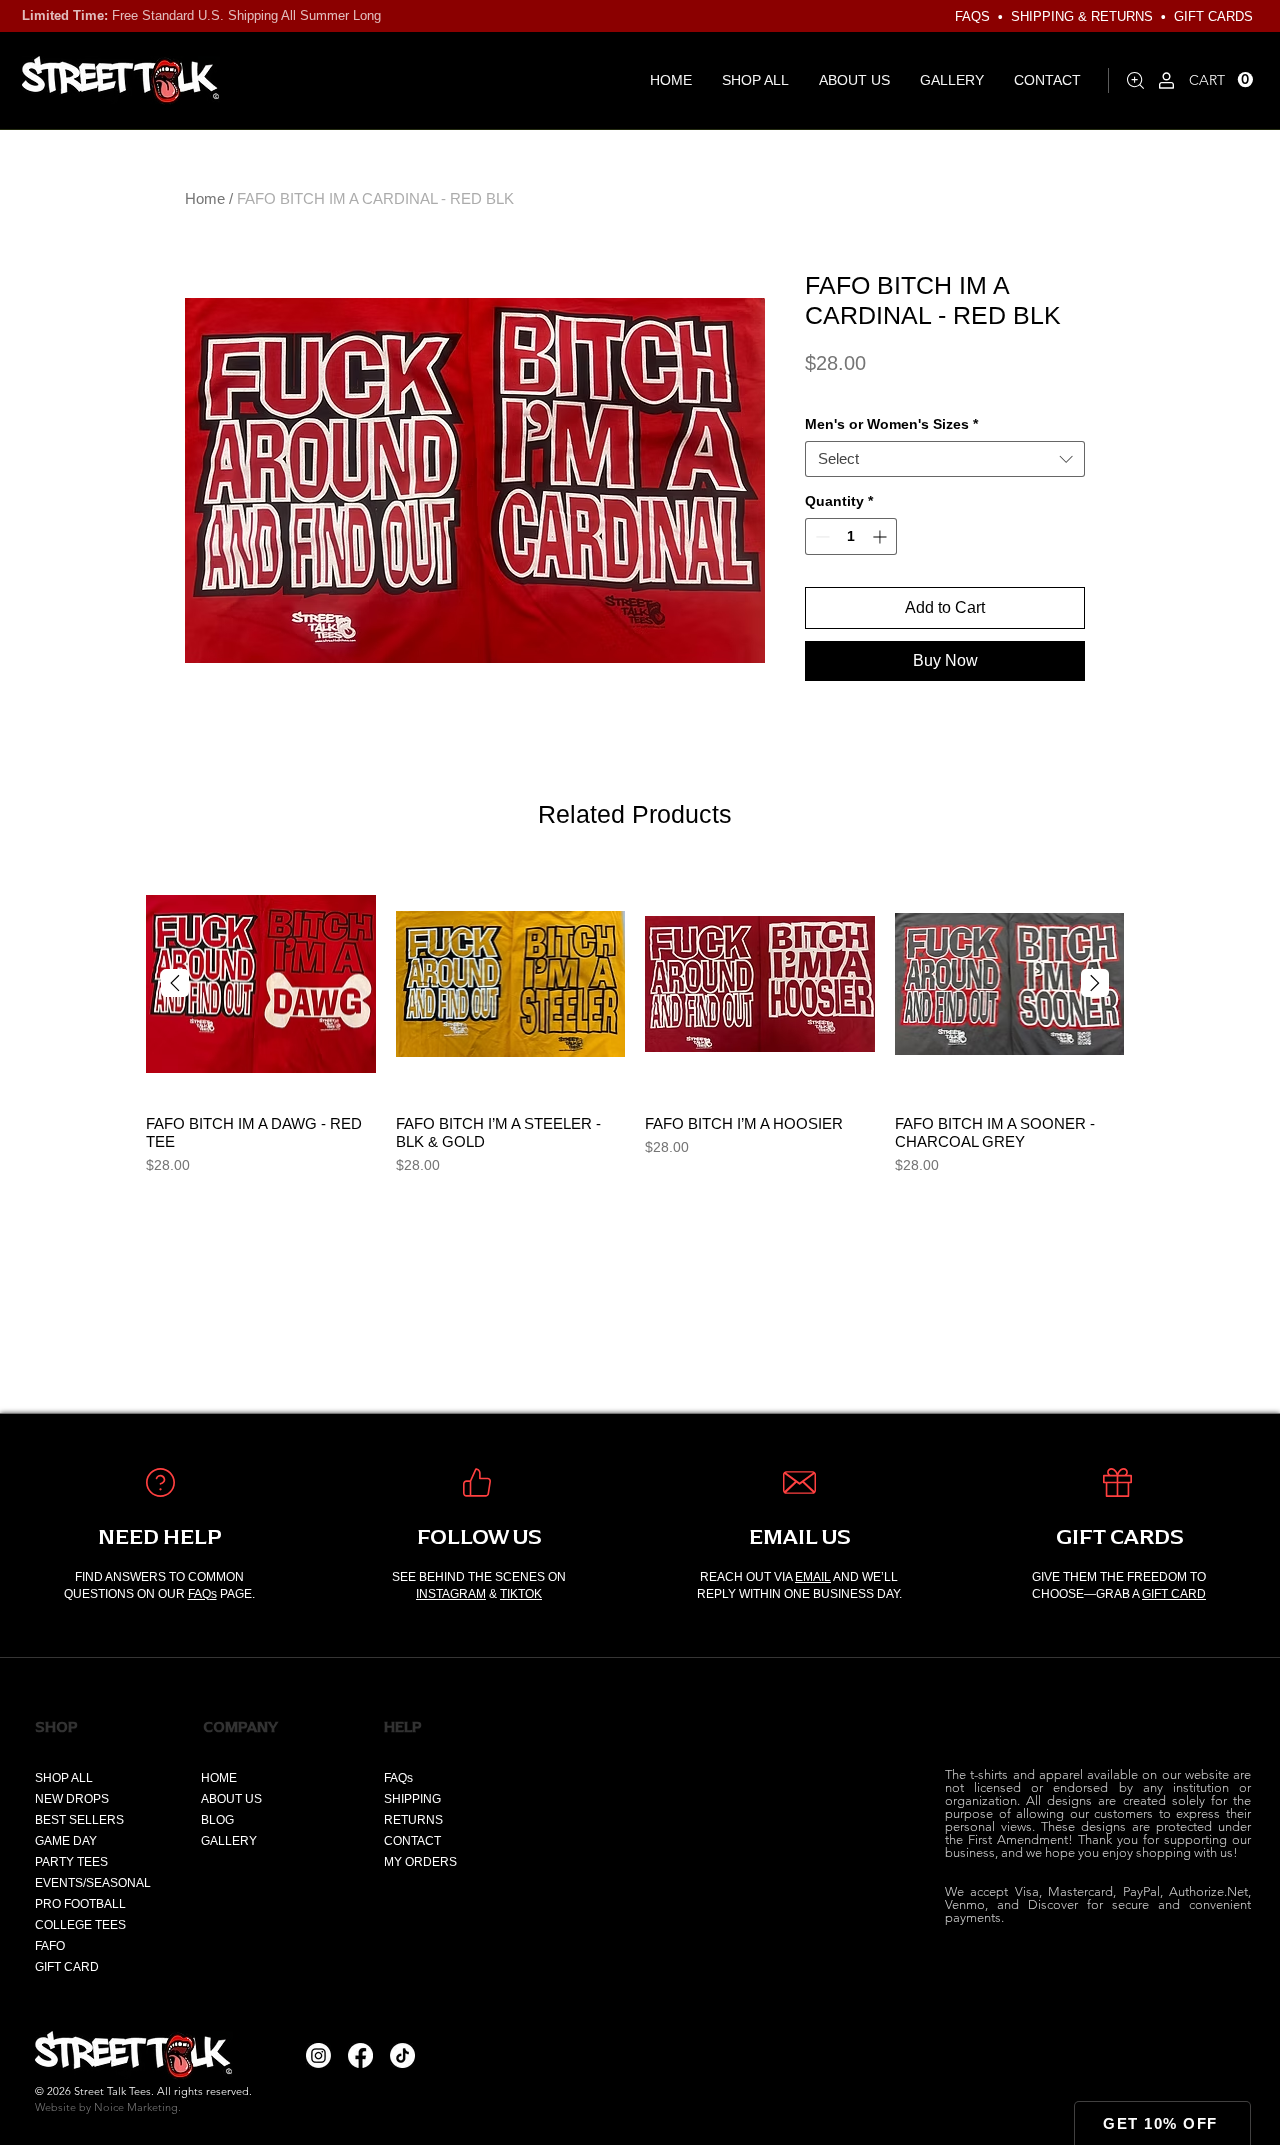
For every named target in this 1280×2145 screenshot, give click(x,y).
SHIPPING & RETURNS (1082, 16)
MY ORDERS (420, 1862)
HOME (219, 1778)
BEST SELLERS (79, 1820)
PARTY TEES (71, 1862)
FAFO (50, 1946)
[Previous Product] (175, 983)
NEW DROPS (72, 1799)
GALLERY (229, 1841)
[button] (1221, 80)
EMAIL (813, 1577)
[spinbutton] (851, 536)
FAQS (972, 16)
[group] (635, 1022)
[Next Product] (1095, 983)
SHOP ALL (64, 1778)
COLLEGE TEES (80, 1925)
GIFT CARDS (1213, 16)
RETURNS (413, 1820)
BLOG (217, 1820)
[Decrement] (820, 536)
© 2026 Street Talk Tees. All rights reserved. (143, 2091)
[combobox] (945, 459)
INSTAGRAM (451, 1594)
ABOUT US (231, 1799)
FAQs (202, 1594)
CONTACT (412, 1841)
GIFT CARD (1174, 1594)
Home (205, 198)
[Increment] (881, 536)
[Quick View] (261, 984)
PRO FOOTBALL (80, 1904)
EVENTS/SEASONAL (93, 1883)
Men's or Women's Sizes (891, 424)
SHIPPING (412, 1799)
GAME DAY (66, 1841)
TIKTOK (521, 1594)
